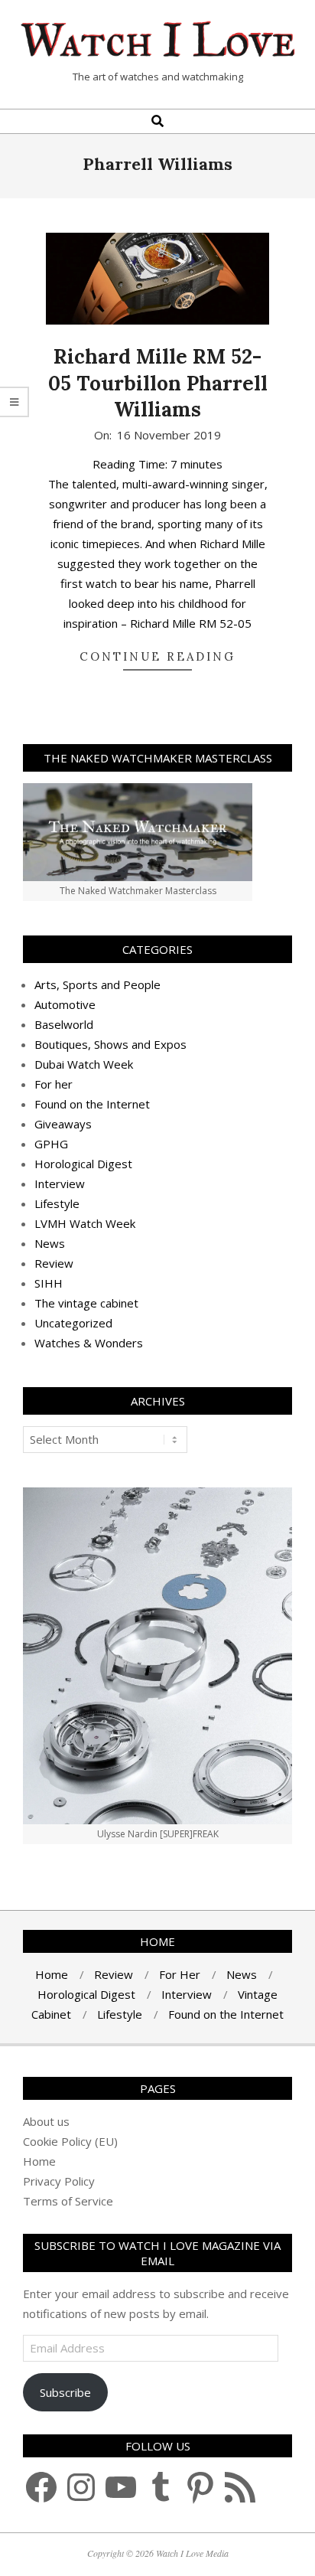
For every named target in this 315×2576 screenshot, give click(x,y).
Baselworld (64, 1024)
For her (54, 1084)
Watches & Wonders (89, 1343)
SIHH (49, 1283)
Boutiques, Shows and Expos (110, 1044)
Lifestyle (57, 1203)
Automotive (65, 1004)
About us (46, 2121)
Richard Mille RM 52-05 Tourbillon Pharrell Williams (158, 383)
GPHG (51, 1144)
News (50, 1243)
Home (39, 2161)
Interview (60, 1184)
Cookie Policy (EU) (70, 2141)
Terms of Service (68, 2201)
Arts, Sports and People (97, 984)
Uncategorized (73, 1323)
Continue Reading (157, 656)
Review (54, 1263)
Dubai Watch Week (84, 1064)
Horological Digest (83, 1164)
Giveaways (63, 1124)
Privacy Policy (59, 2181)
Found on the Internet (92, 1104)
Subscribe (65, 2392)
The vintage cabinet (86, 1303)
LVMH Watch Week (85, 1223)
